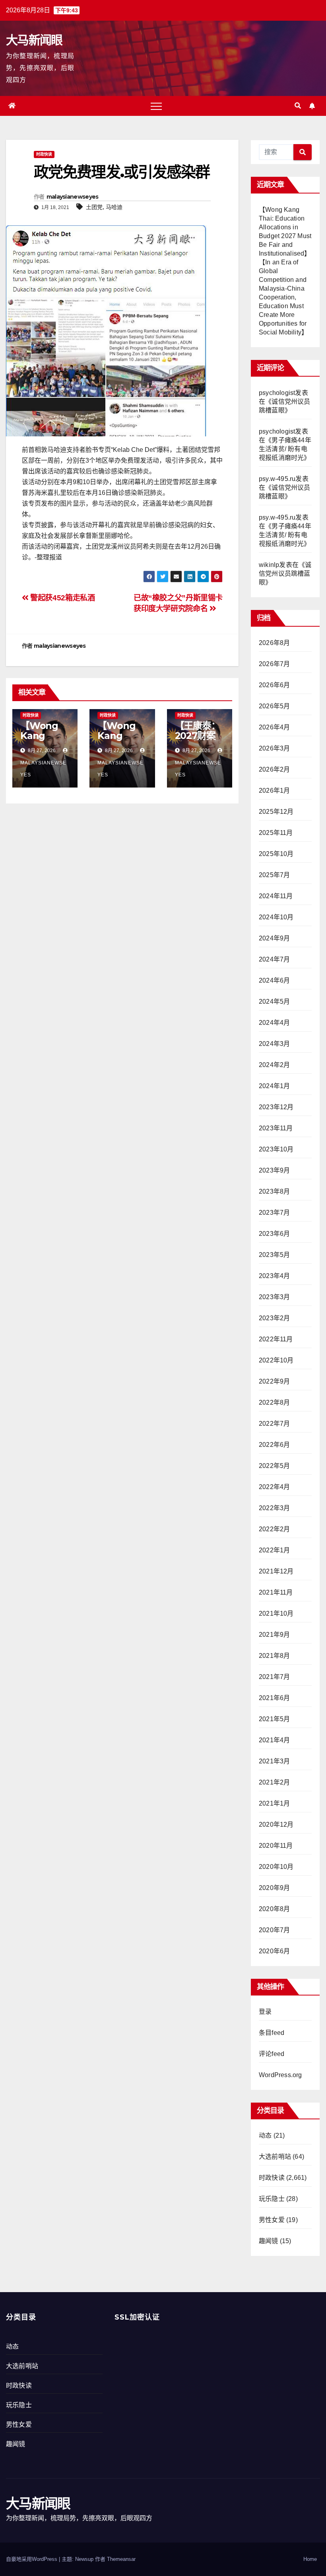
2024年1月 (274, 1086)
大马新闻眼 (34, 40)
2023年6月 (274, 1234)
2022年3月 (274, 1508)
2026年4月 (274, 727)
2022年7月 (274, 1424)
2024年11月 (276, 896)
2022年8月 (274, 1402)
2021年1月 (274, 1803)
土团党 (94, 207)
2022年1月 (274, 1550)
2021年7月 (274, 1677)
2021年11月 (276, 1592)
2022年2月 (274, 1529)
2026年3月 (274, 748)
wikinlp (269, 565)
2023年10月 (276, 1149)
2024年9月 (274, 938)
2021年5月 (274, 1719)
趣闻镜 (269, 2241)
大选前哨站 (275, 2157)
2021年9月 (274, 1635)
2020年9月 (274, 1888)
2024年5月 (274, 1002)
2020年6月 (274, 1951)
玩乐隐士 (272, 2199)
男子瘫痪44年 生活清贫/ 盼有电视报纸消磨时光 (285, 449)
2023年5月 (274, 1255)
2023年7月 (274, 1213)
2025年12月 (276, 812)
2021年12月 (276, 1571)
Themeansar (121, 2559)
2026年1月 (274, 791)
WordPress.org (280, 2075)
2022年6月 (274, 1445)
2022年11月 (276, 1339)
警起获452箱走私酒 (62, 598)
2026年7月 (274, 664)
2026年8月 (274, 643)
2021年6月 (274, 1698)
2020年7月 (274, 1930)
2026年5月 (274, 706)
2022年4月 (274, 1487)
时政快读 (44, 154)
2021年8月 (274, 1656)
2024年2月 (274, 1065)
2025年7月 (274, 875)
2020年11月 (276, 1846)
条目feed (272, 2033)
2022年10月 (276, 1360)
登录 (265, 2012)
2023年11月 (276, 1128)
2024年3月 (274, 1044)
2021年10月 (276, 1613)
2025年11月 (276, 833)
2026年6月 (274, 685)
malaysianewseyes (73, 197)
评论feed (272, 2054)
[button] (298, 106)
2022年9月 (274, 1381)
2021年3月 (274, 1761)
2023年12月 (276, 1107)
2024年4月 (274, 1023)
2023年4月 (274, 1276)
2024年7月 (274, 959)
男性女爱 (272, 2220)
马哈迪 (114, 207)
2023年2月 (274, 1318)
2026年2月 (274, 769)
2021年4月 (274, 1740)
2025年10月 (276, 854)
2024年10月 (276, 917)
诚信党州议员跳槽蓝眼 (285, 574)
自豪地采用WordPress (32, 2559)
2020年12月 (276, 1825)
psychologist (277, 393)
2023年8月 (274, 1191)
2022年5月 (274, 1466)
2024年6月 (274, 980)
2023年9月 (274, 1170)
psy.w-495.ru (277, 479)
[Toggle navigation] (156, 106)
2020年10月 (276, 1867)
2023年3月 (274, 1297)
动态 (265, 2135)
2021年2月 (274, 1782)
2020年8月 (274, 1909)
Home (310, 2559)
